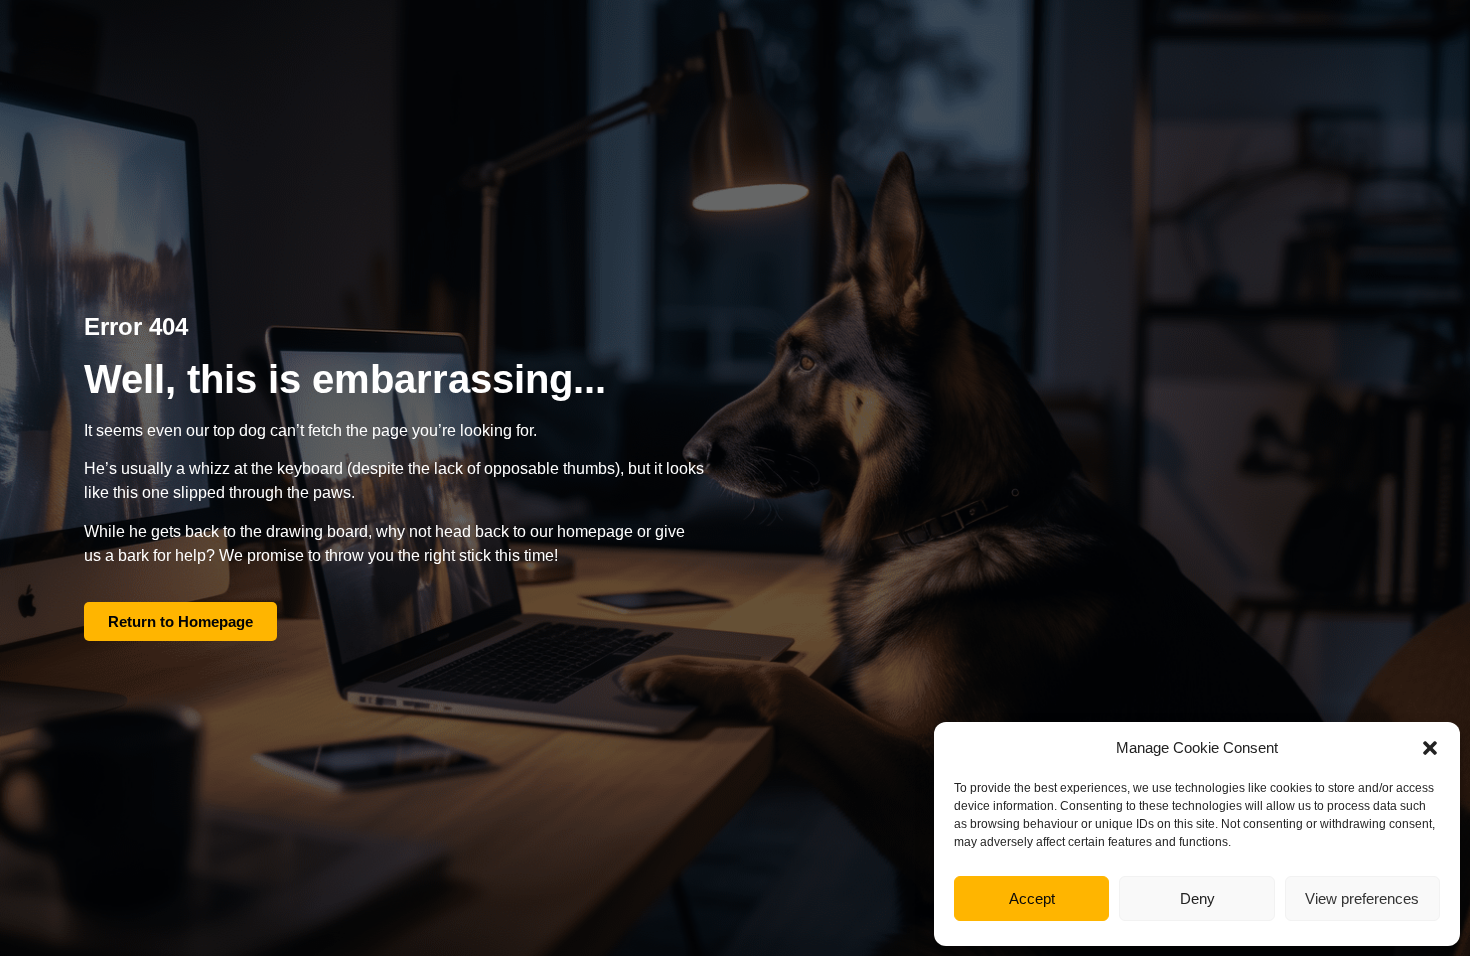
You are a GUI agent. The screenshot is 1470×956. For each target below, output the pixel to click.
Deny (1197, 898)
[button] (1430, 748)
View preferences (1362, 898)
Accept (1032, 898)
